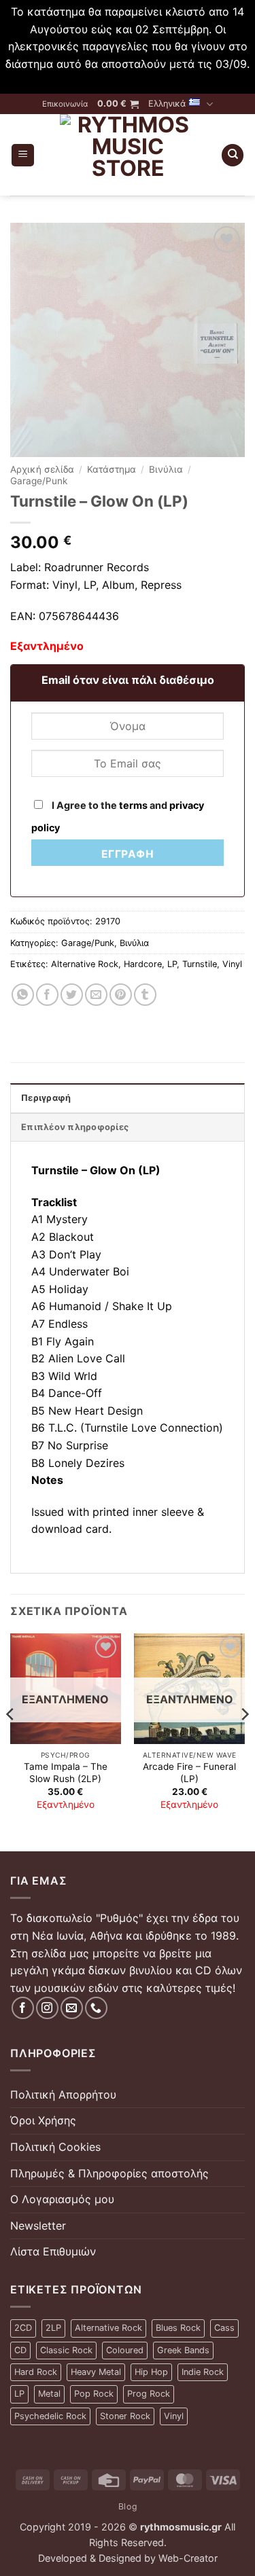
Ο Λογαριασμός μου (62, 2199)
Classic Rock (66, 2350)
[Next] (244, 1741)
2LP (53, 2328)
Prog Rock (149, 2394)
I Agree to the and (118, 816)
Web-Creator (188, 2558)
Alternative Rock (85, 964)
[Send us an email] (72, 2008)
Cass (224, 2328)
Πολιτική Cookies (55, 2147)
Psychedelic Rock (50, 2416)
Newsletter (38, 2226)
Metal (49, 2394)
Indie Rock (203, 2372)
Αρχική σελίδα (42, 469)
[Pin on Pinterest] (121, 995)
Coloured (125, 2350)
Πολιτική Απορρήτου (63, 2094)
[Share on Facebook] (47, 995)
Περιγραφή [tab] (46, 1098)
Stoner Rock (125, 2416)
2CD (23, 2328)
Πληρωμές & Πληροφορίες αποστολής (109, 2173)
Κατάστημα (112, 469)
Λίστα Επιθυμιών (53, 2251)
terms (133, 805)
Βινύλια (166, 469)
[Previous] (11, 1741)
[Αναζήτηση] (233, 155)
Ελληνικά (167, 104)
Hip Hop (151, 2372)
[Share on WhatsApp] (23, 995)
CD (20, 2350)
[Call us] (96, 2008)
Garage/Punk (39, 481)
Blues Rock (178, 2328)
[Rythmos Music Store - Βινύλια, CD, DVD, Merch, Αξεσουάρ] (128, 155)
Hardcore (143, 964)
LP (172, 964)
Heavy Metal (96, 2372)
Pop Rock (94, 2394)
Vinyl (232, 964)
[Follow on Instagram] (47, 2008)
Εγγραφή (128, 854)
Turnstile (200, 964)
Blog (128, 2506)
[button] (118, 104)
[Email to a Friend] (96, 995)
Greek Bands (183, 2350)
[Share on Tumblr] (145, 995)
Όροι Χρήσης (43, 2120)
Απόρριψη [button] (128, 81)
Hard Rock (36, 2372)
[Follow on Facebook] (23, 2008)
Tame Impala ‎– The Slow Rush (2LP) (66, 1773)
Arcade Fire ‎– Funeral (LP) (189, 1773)
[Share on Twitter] (72, 995)
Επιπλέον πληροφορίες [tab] (75, 1127)
